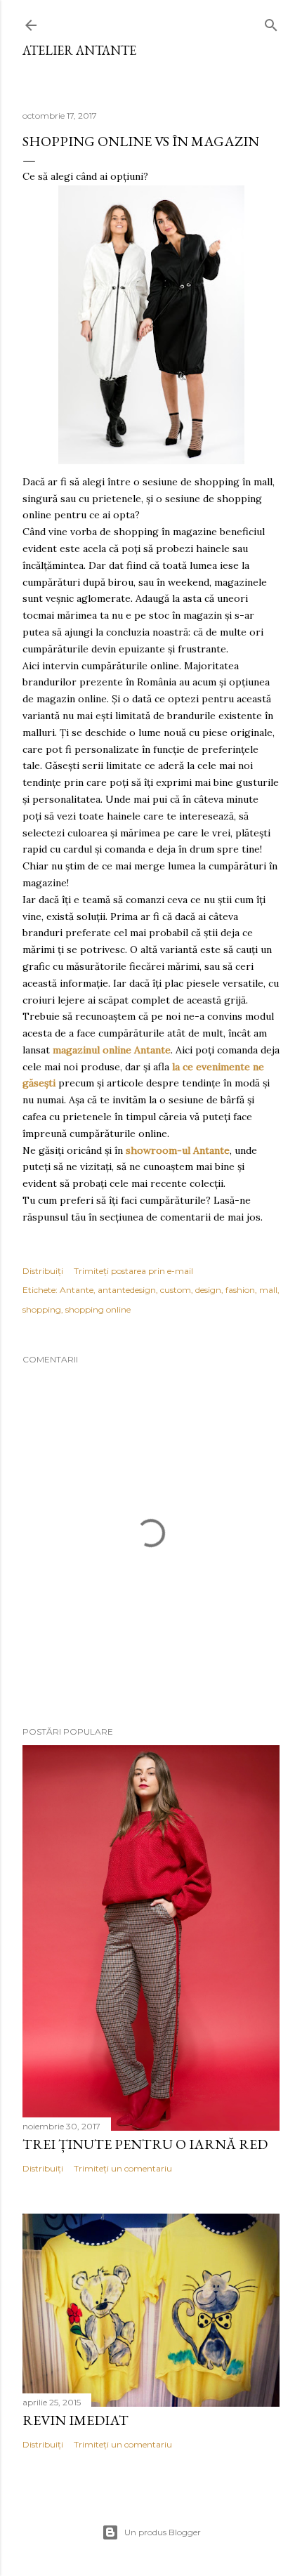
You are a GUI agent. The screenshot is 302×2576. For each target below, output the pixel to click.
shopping (42, 1309)
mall (268, 1290)
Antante (77, 1290)
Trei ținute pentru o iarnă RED (145, 2144)
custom (176, 1290)
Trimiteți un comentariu (123, 2168)
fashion (240, 1290)
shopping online (98, 1309)
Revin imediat (75, 2420)
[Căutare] (271, 22)
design (208, 1290)
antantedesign (127, 1290)
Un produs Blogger (163, 2532)
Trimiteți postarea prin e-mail (133, 1271)
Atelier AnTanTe (79, 50)
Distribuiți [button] (43, 1271)
